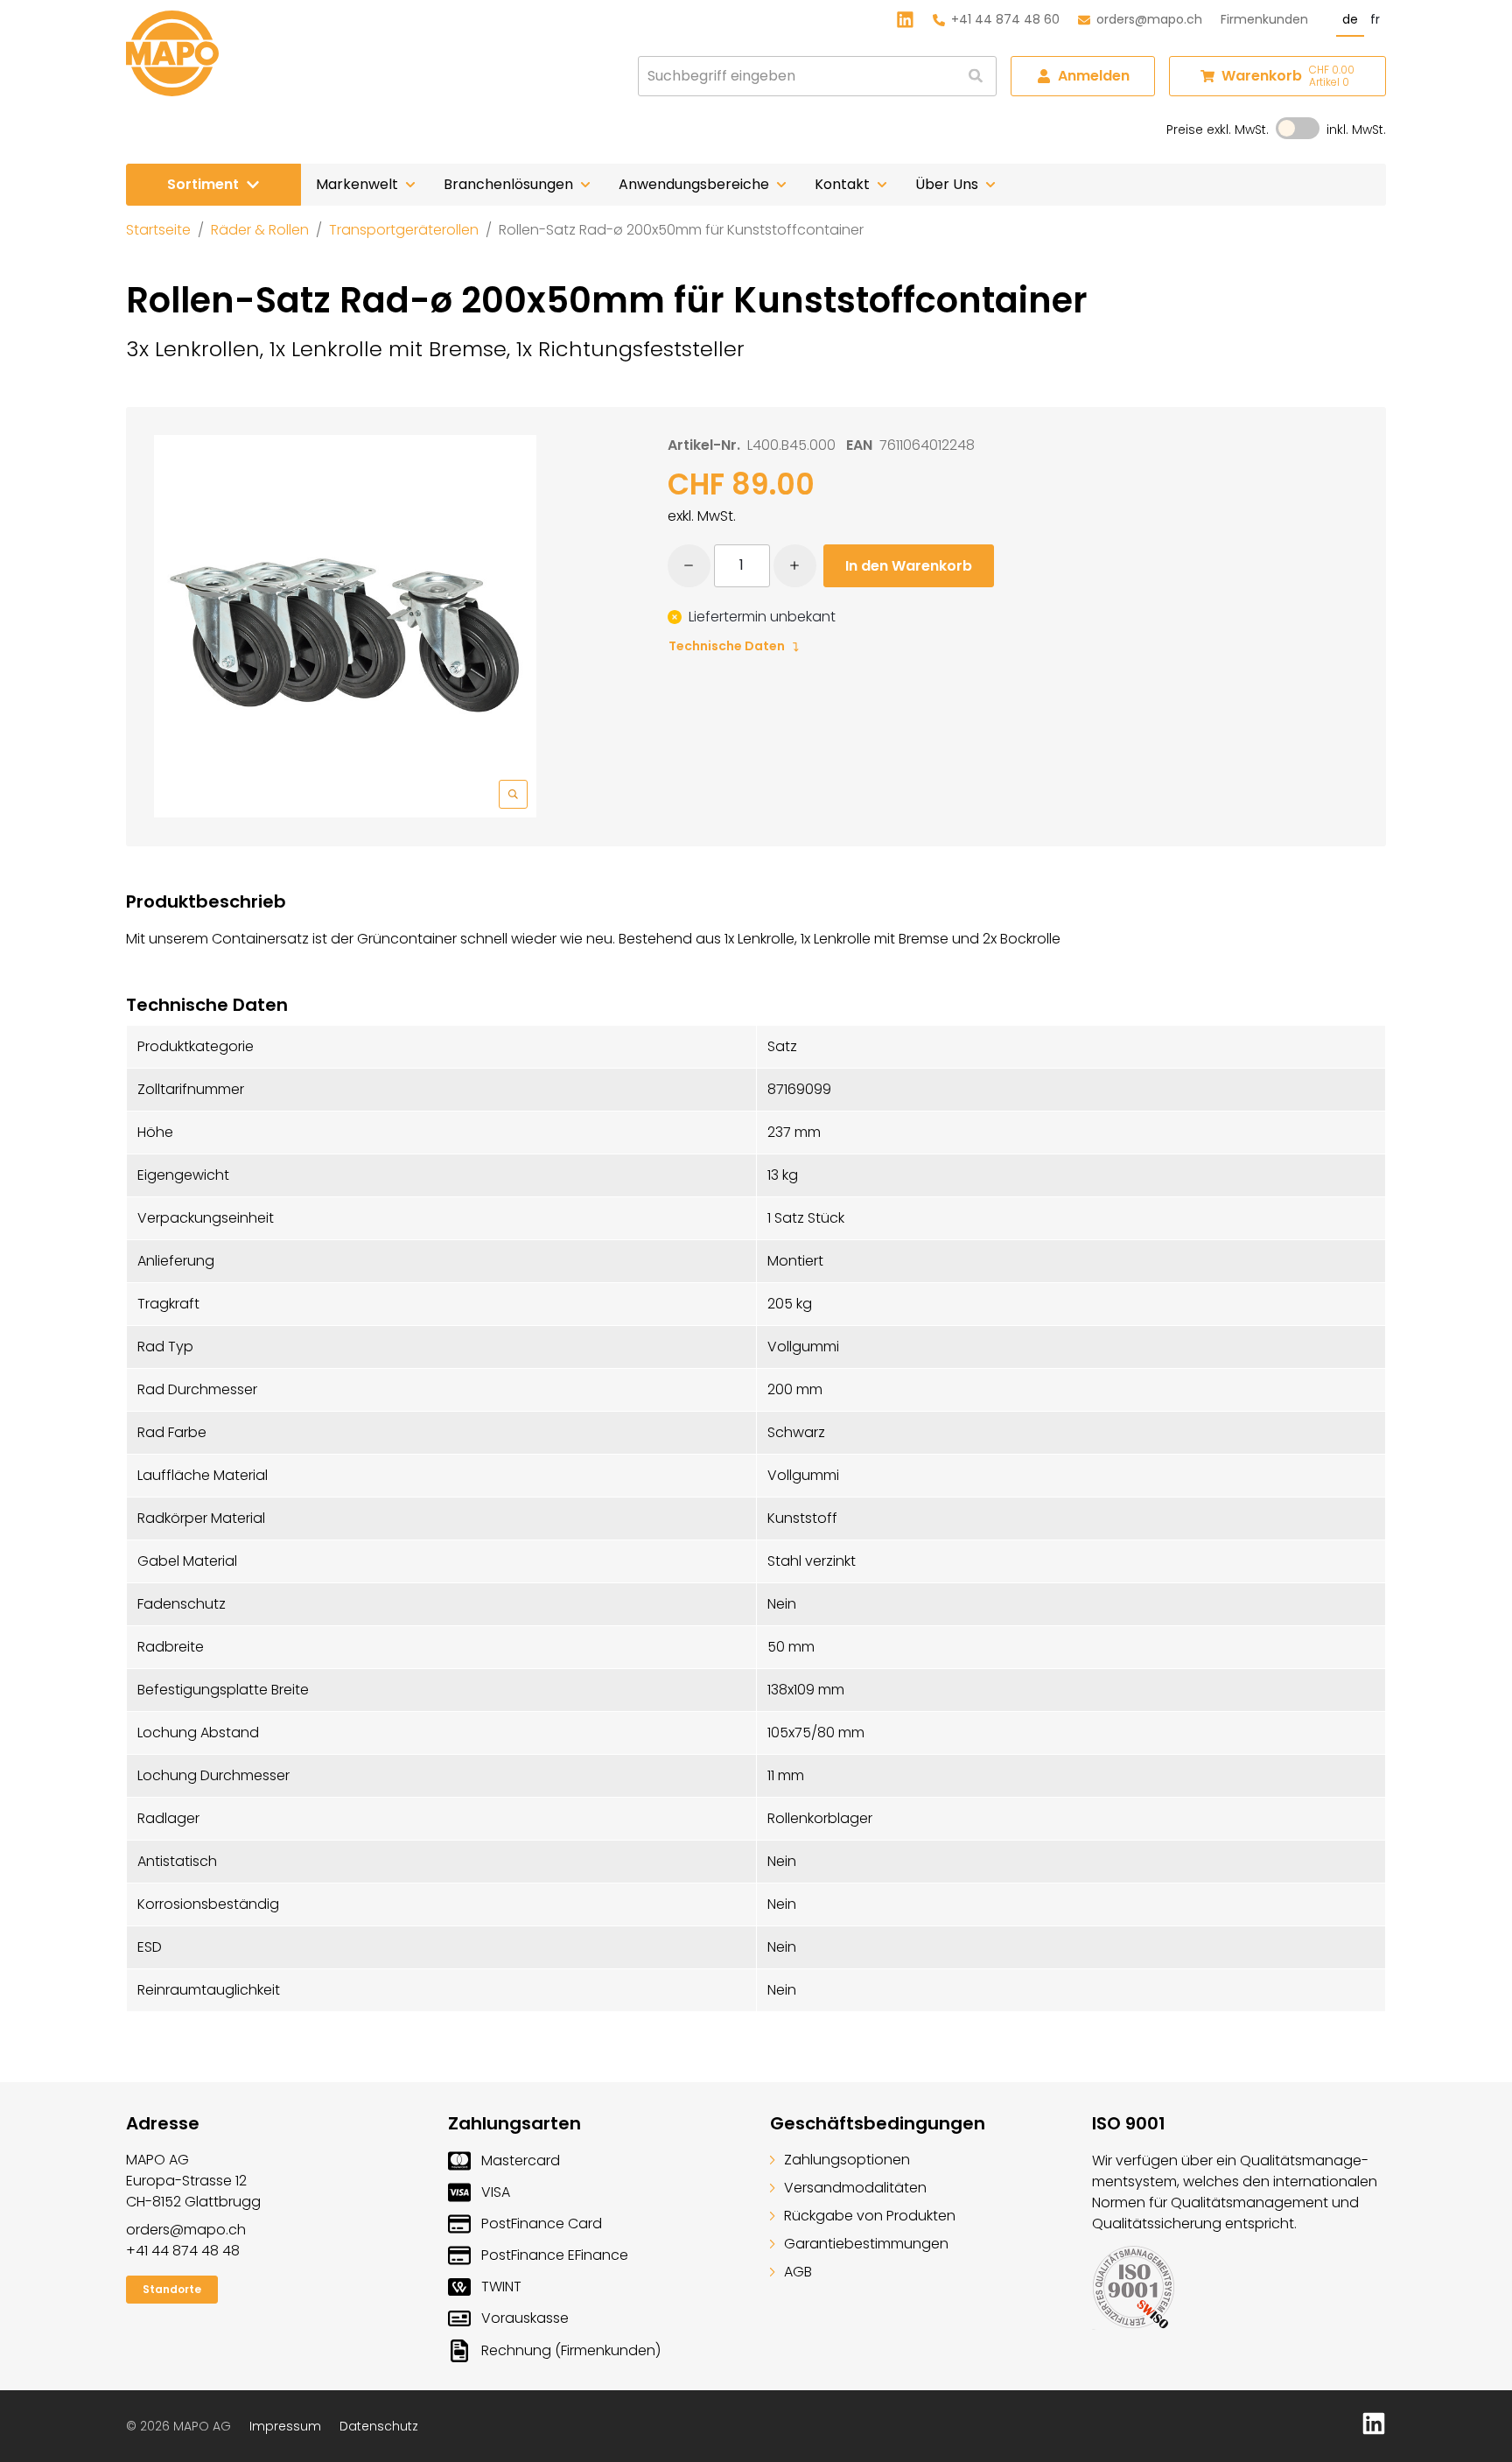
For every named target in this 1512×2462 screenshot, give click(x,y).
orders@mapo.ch (1149, 19)
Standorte (172, 2289)
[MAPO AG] (172, 53)
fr (1375, 19)
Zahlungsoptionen (847, 2160)
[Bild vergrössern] (345, 626)
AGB (798, 2272)
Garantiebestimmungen (866, 2244)
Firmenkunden (1264, 19)
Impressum (285, 2426)
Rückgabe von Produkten (870, 2216)
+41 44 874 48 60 (1005, 19)
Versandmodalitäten (855, 2188)
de (1350, 19)
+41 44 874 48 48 (183, 2251)
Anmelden (1094, 76)
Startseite (158, 230)
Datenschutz (379, 2426)
